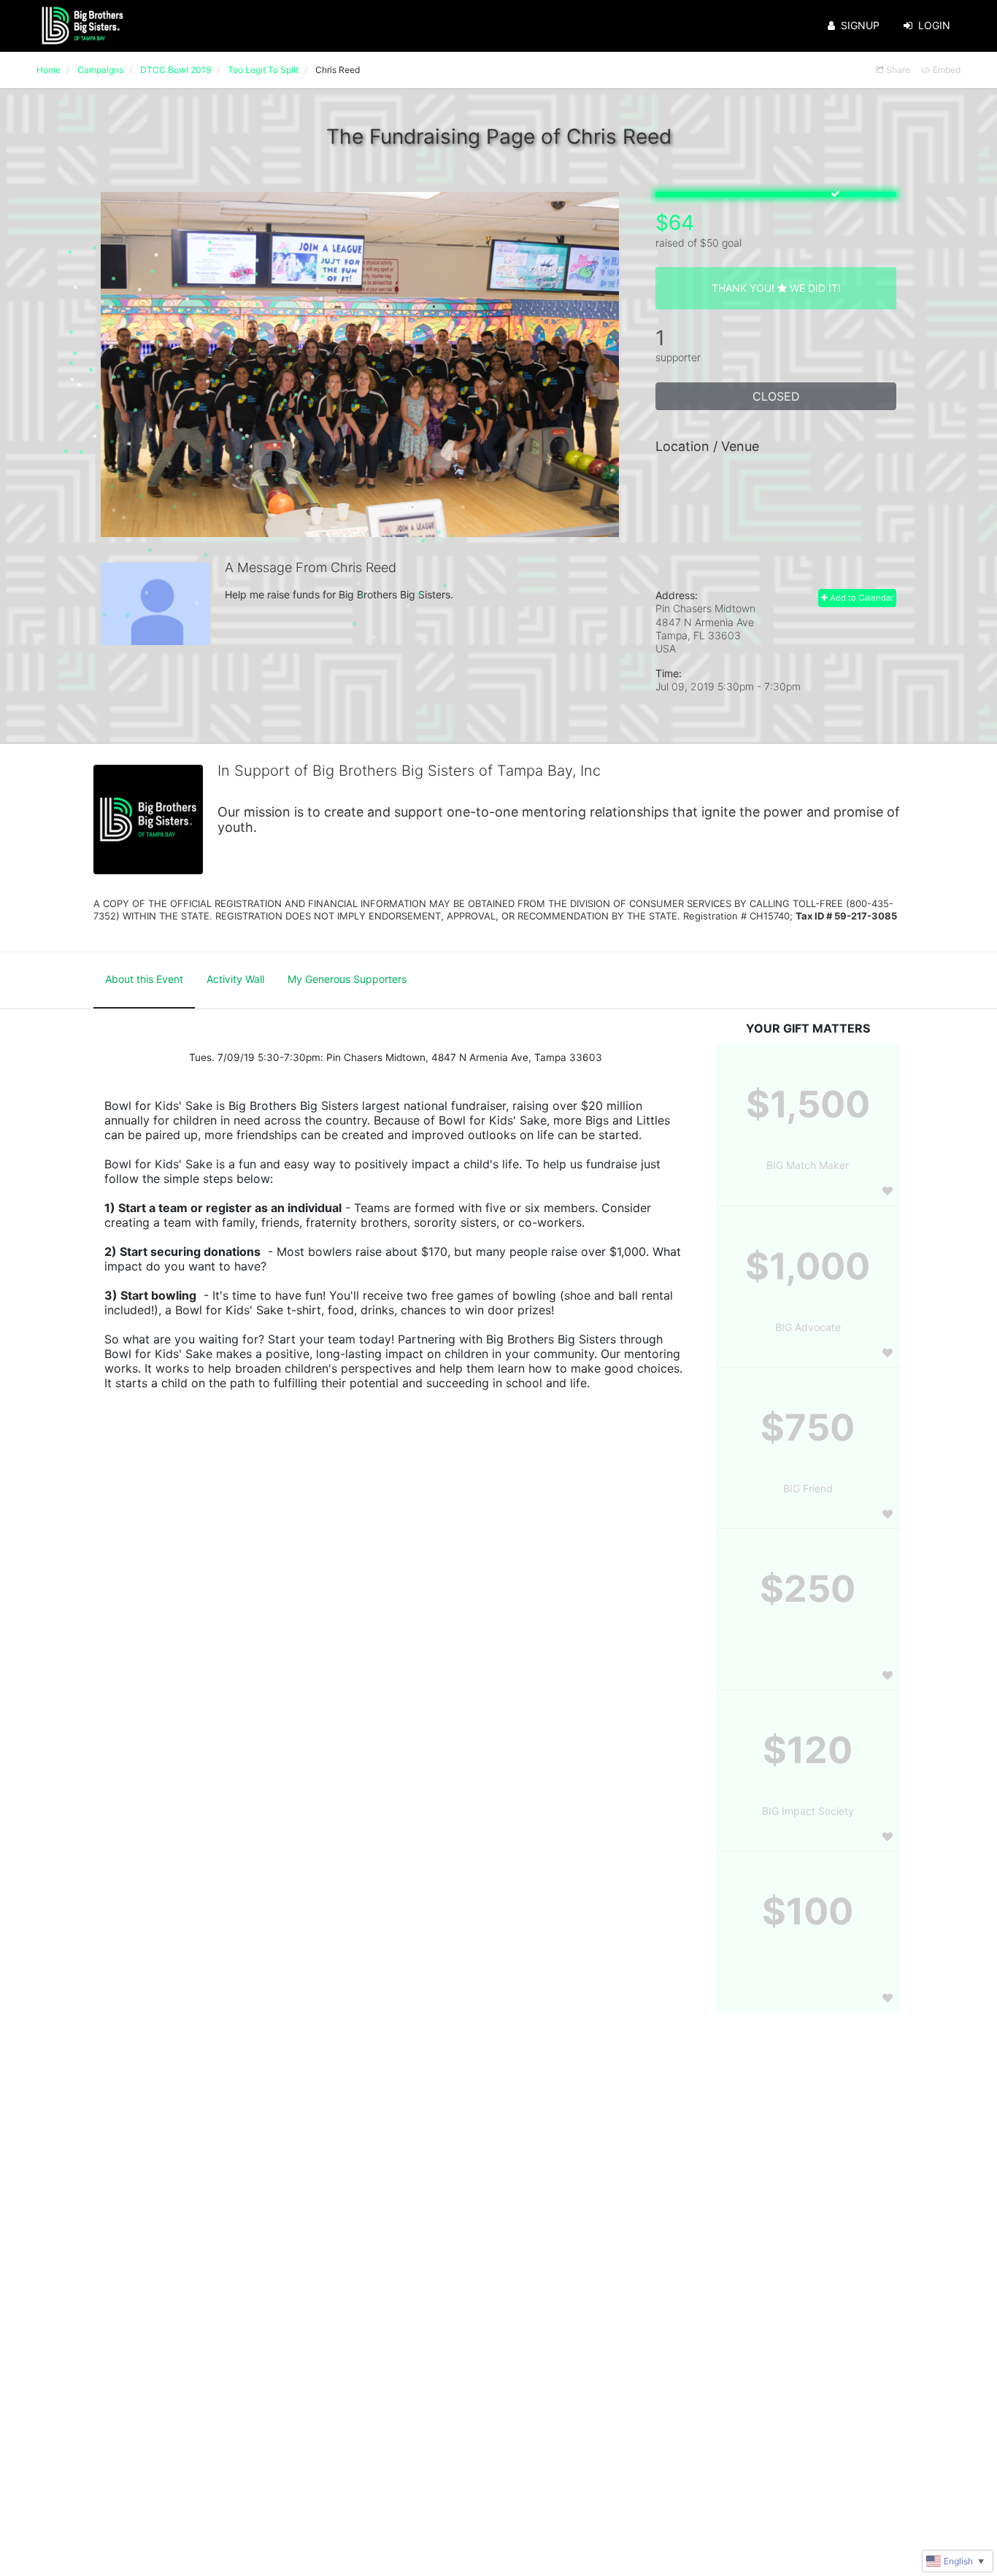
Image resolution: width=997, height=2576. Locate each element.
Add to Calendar (861, 598)
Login (934, 25)
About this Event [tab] (144, 979)
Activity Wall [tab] (235, 979)
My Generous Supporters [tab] (347, 979)
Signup (860, 25)
